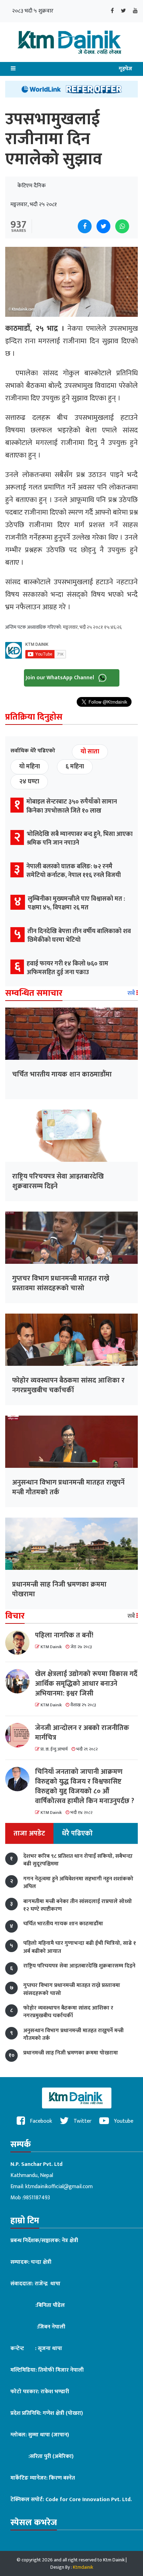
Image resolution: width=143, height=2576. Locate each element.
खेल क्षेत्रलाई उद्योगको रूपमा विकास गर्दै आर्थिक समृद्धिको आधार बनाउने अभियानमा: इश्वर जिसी (86, 1684)
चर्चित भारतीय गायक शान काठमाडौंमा (62, 1074)
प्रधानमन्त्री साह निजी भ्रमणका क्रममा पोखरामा (59, 1589)
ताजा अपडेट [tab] (29, 1833)
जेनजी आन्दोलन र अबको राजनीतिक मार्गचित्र (82, 1733)
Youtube (123, 2121)
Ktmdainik (83, 2567)
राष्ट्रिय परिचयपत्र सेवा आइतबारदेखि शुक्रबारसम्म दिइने (58, 1181)
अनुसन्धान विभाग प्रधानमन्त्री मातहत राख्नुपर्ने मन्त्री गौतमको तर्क (68, 1487)
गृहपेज (125, 69)
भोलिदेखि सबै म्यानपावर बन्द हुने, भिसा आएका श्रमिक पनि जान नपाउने (80, 839)
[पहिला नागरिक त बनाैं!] (20, 1643)
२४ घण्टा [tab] (29, 782)
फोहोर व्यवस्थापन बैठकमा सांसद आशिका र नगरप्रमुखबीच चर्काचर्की (68, 1385)
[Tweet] (103, 226)
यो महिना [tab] (30, 767)
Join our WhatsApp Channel (61, 678)
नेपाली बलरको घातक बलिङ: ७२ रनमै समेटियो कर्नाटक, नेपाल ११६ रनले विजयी (74, 871)
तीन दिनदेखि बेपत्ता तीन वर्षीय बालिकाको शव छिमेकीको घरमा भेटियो (79, 936)
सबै (132, 993)
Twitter (82, 2121)
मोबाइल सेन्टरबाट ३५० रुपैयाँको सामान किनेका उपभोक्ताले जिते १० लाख (72, 806)
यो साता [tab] (90, 752)
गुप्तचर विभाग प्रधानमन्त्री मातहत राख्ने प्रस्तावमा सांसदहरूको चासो (61, 1283)
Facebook (40, 2121)
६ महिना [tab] (75, 767)
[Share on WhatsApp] (122, 226)
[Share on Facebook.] (85, 226)
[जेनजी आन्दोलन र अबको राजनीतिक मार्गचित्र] (20, 1735)
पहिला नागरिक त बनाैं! (64, 1635)
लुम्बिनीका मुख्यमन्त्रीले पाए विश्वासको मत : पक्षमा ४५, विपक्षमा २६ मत (76, 903)
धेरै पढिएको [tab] (77, 1833)
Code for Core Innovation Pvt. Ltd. (89, 2500)
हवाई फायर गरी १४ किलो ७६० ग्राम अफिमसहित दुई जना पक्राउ (68, 968)
